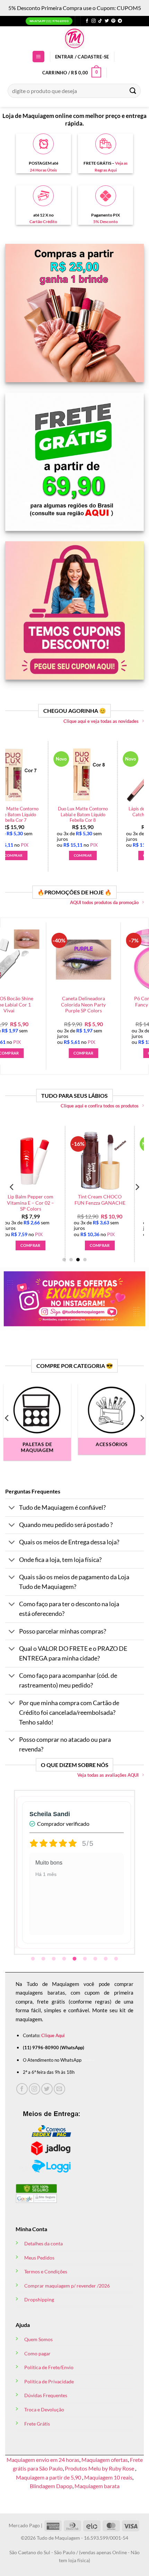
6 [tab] (86, 1959)
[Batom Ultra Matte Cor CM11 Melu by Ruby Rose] (110, 1160)
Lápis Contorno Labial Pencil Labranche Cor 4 (41, 1200)
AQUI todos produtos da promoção (104, 902)
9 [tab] (117, 1959)
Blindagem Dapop (51, 2486)
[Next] (137, 799)
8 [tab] (106, 1959)
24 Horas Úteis (43, 170)
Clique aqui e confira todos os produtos (100, 1106)
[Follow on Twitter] (107, 21)
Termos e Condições (46, 2271)
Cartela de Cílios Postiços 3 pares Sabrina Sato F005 (97, 1005)
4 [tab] (65, 1959)
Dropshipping (39, 2299)
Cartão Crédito (43, 222)
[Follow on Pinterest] (113, 21)
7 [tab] (96, 1959)
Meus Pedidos (39, 2258)
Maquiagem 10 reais (108, 2477)
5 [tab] (75, 1959)
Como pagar (37, 2353)
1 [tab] (34, 1959)
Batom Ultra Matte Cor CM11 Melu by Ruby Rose (110, 1203)
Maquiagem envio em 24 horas (43, 2460)
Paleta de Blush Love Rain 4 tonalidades (95, 812)
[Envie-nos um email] (59, 2089)
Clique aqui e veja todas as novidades (101, 721)
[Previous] (12, 799)
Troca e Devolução (44, 2409)
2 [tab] (44, 1959)
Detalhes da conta (43, 2243)
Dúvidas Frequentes (46, 2395)
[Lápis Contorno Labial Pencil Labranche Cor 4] (41, 1160)
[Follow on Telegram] (120, 21)
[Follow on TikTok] (100, 21)
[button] (38, 57)
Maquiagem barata (97, 2486)
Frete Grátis (37, 2424)
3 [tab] (54, 1959)
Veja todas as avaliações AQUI (108, 1775)
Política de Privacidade (49, 2381)
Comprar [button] (26, 855)
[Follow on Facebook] (87, 21)
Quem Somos (38, 2339)
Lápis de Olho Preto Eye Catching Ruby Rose (26, 812)
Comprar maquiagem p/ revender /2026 (67, 2286)
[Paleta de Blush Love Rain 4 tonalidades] (95, 774)
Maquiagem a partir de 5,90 (49, 2477)
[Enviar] (133, 91)
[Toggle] (12, 1508)
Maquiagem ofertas (105, 2460)
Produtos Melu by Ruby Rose (100, 2468)
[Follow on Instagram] (94, 21)
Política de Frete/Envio (49, 2367)
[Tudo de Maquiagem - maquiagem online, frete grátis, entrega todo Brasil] (74, 38)
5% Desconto (106, 222)
